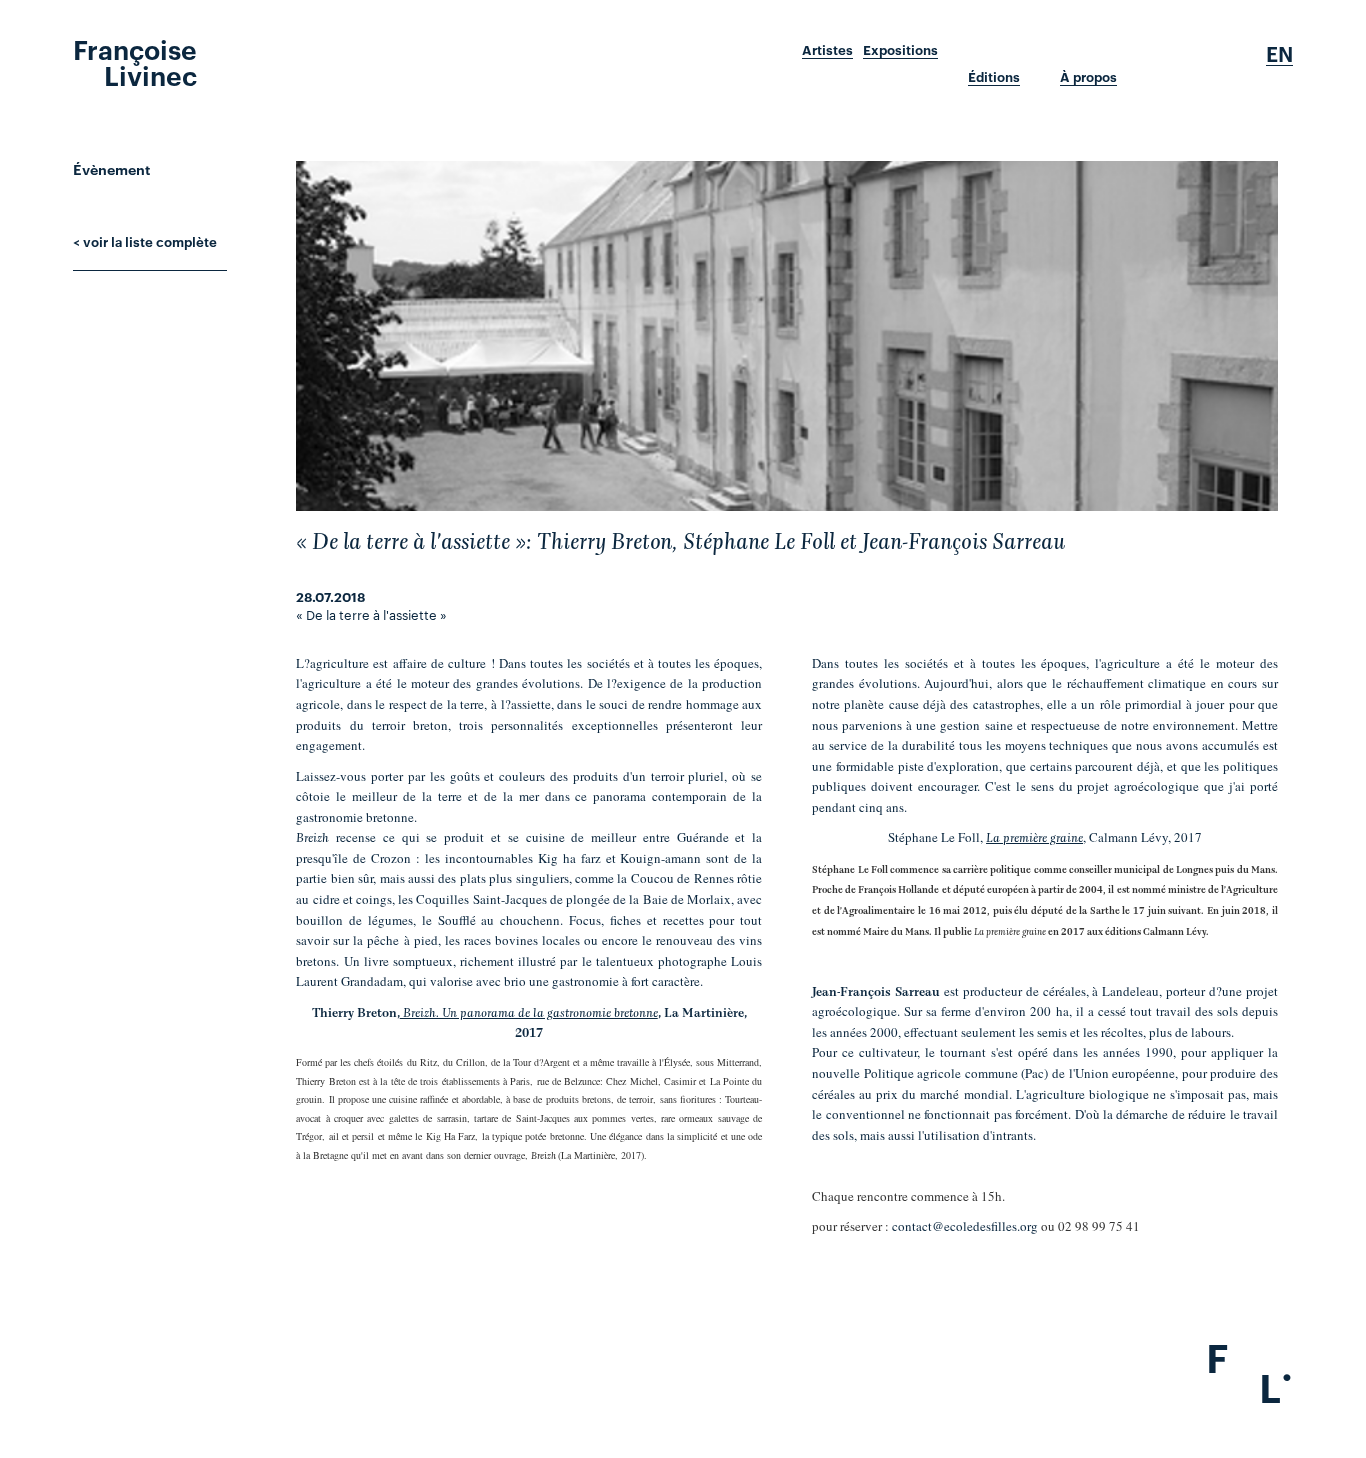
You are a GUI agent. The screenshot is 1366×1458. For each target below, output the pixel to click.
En (1279, 54)
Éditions (994, 77)
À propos (1088, 77)
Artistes (827, 50)
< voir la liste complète (145, 241)
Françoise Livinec (135, 61)
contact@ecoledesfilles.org (965, 1226)
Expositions (900, 50)
